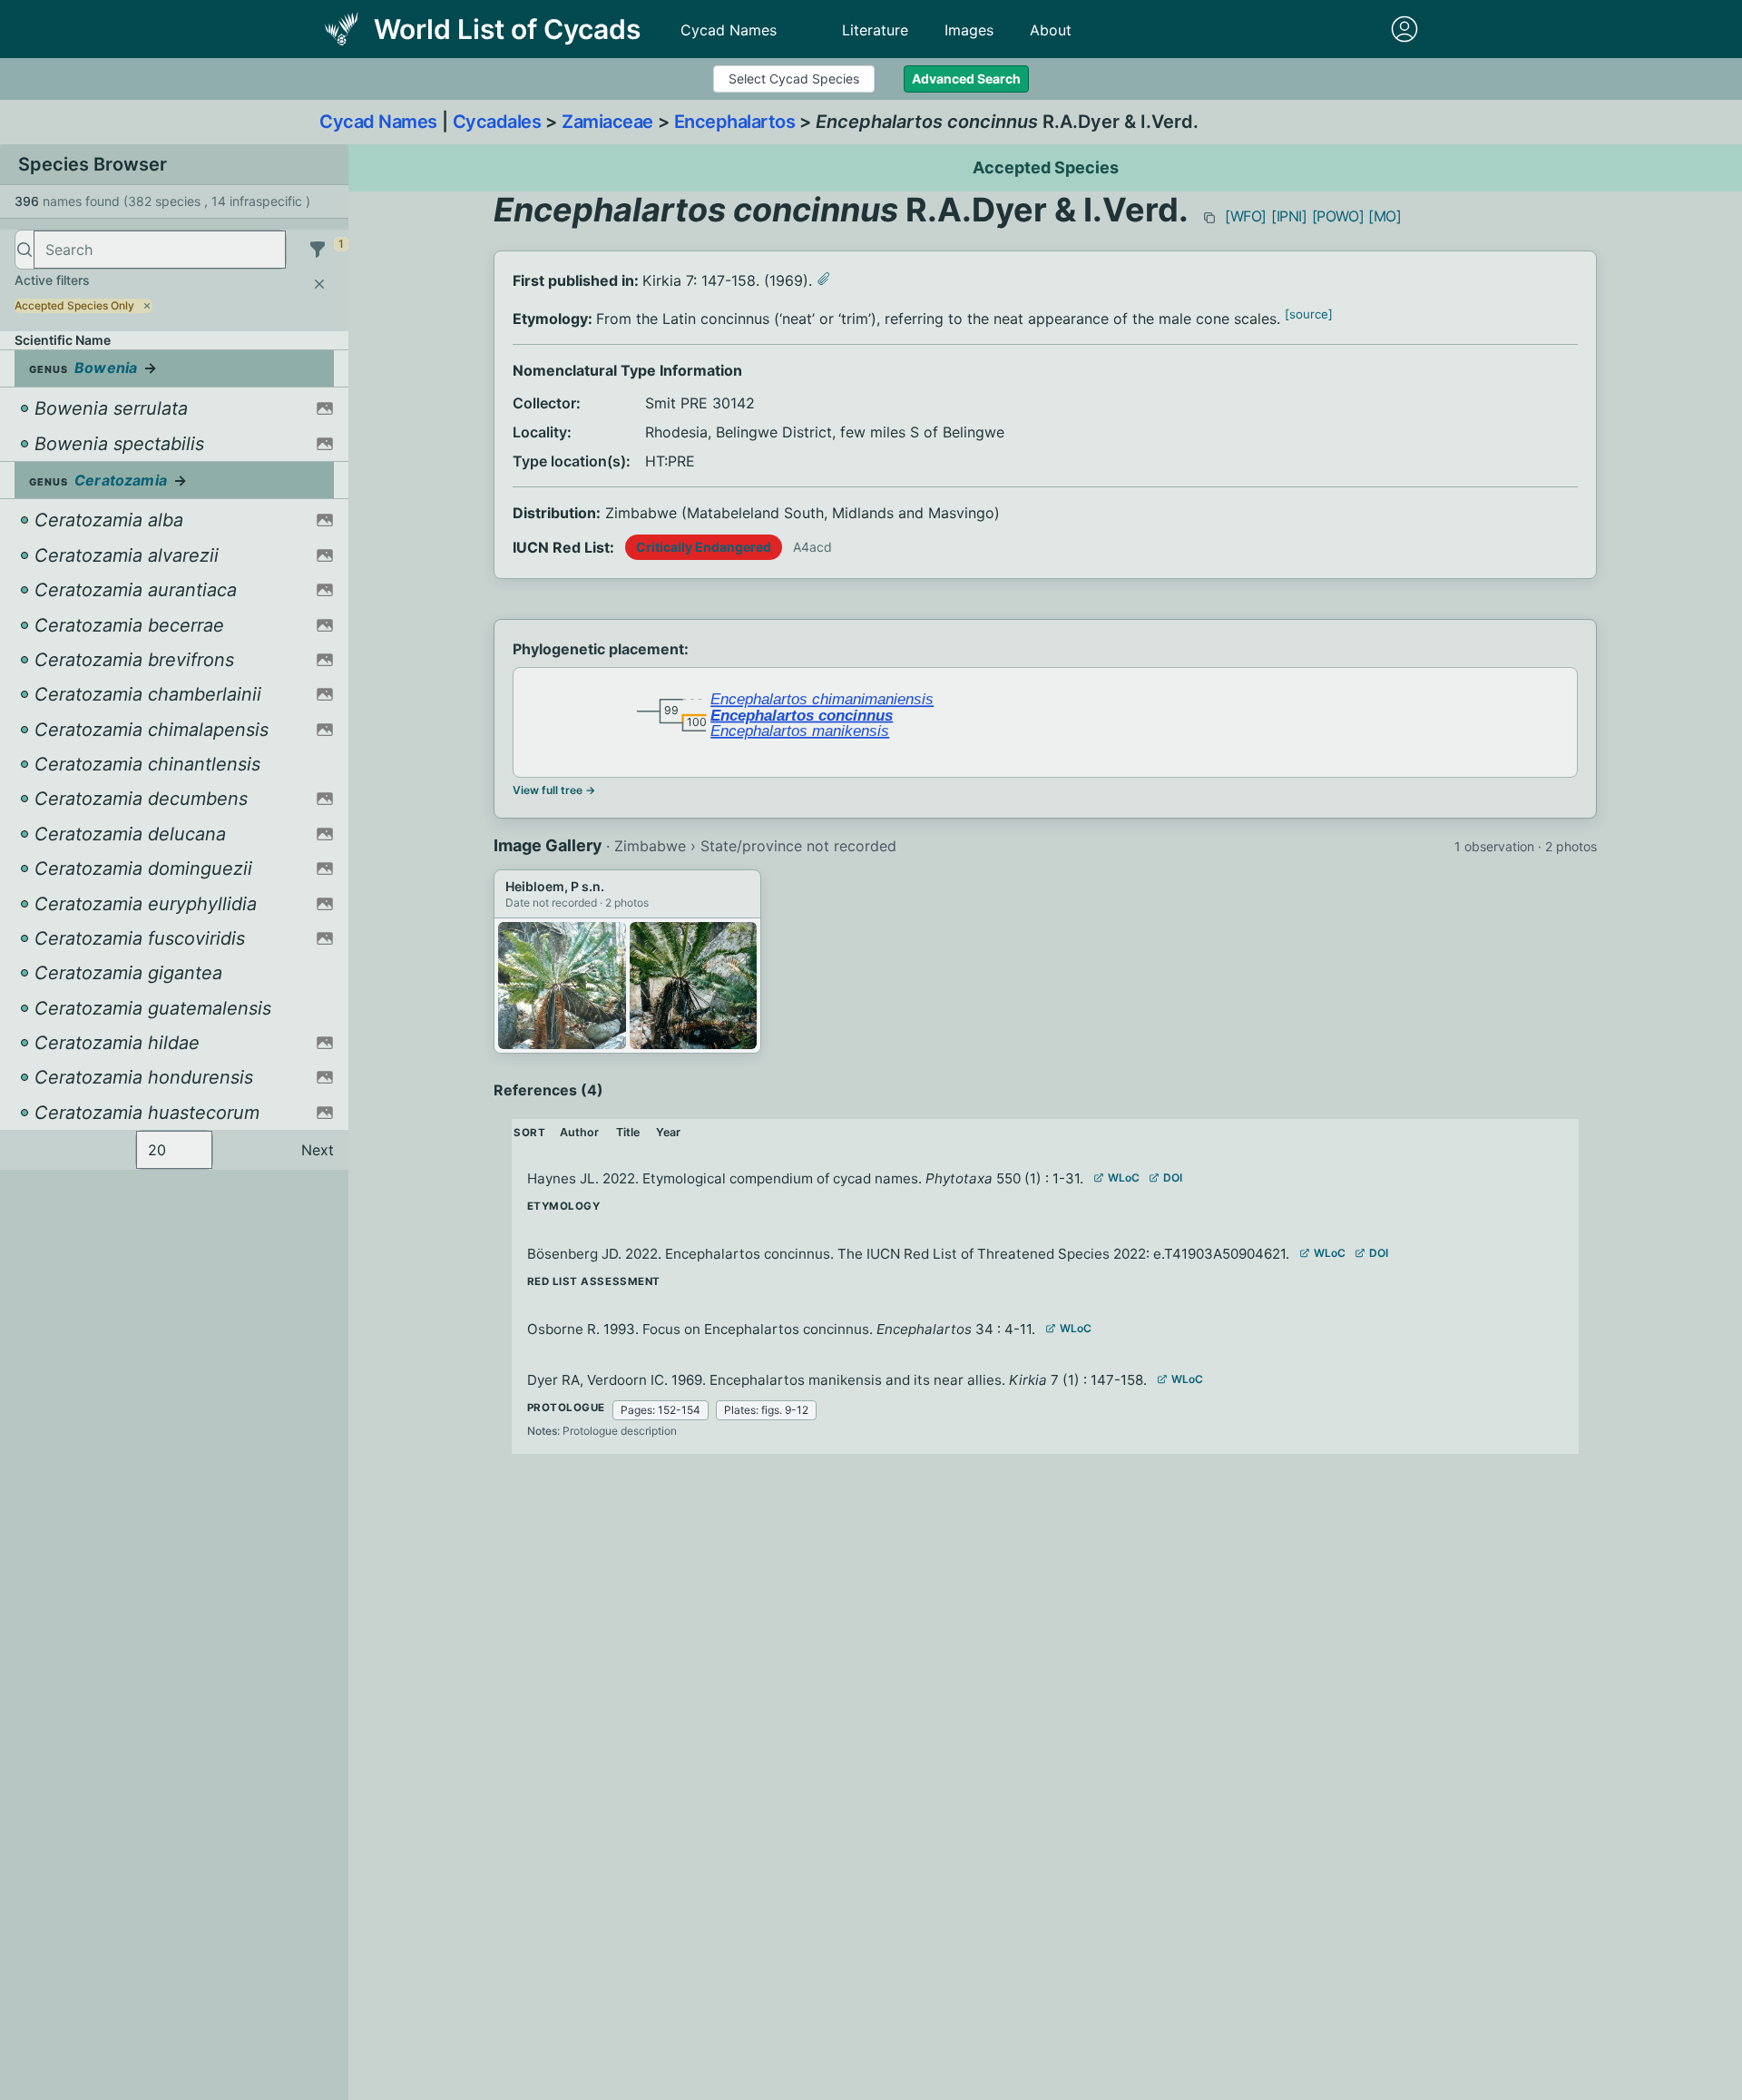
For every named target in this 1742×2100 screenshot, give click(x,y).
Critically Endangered (704, 547)
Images (969, 30)
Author (579, 1132)
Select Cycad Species (794, 79)
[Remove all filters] (319, 284)
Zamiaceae (607, 122)
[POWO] (1338, 216)
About (1051, 30)
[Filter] (318, 250)
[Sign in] (1404, 29)
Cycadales (497, 122)
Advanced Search (966, 79)
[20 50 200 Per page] (174, 1150)
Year (668, 1132)
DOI (1173, 1178)
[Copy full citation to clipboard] (1209, 218)
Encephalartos (735, 122)
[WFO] (1246, 216)
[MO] (1385, 216)
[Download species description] (824, 279)
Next (318, 1150)
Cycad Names (729, 30)
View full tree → (554, 790)
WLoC (1124, 1178)
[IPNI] (1289, 216)
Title (628, 1132)
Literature (875, 30)
